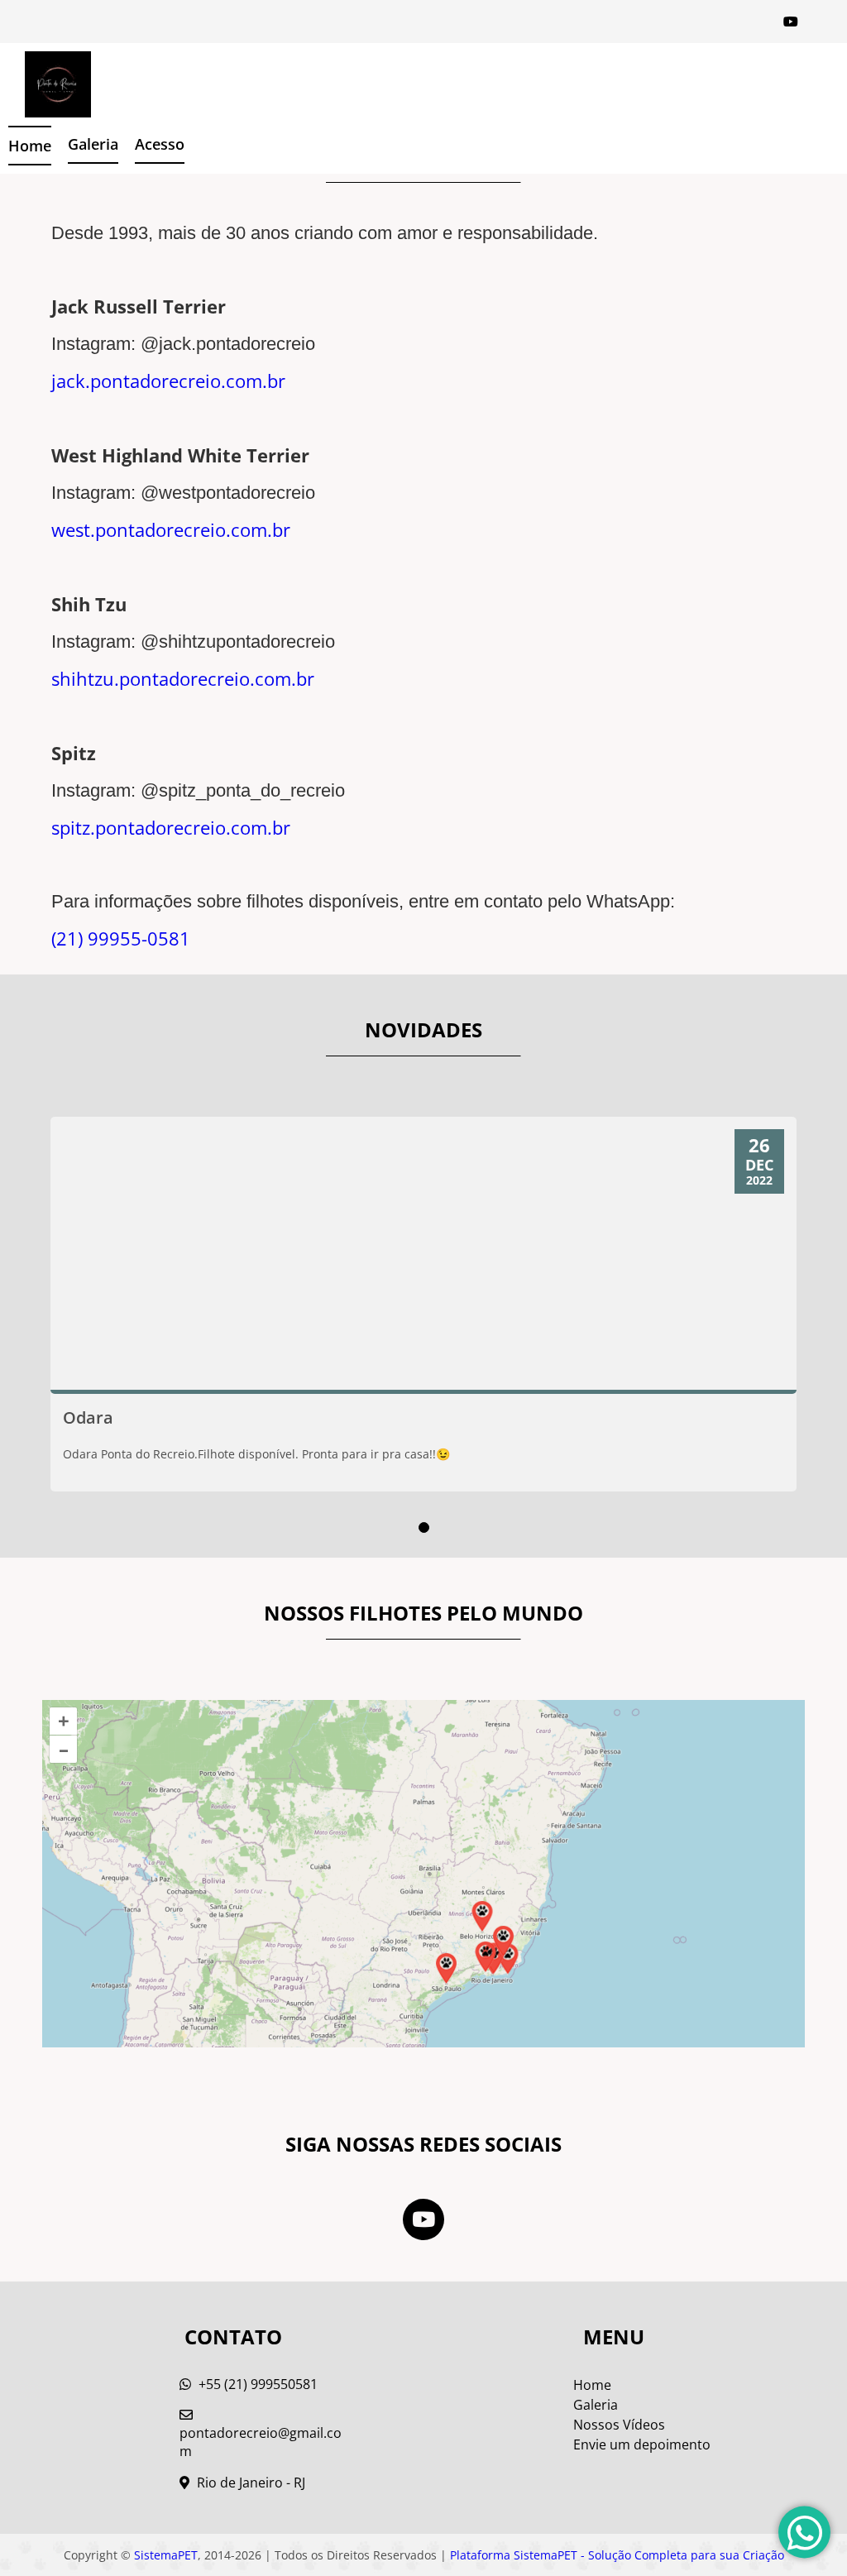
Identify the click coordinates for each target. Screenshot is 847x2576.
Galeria (596, 2405)
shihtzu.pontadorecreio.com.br (183, 678)
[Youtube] (791, 22)
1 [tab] (424, 1527)
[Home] (45, 84)
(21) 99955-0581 (121, 938)
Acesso (160, 144)
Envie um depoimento (642, 2444)
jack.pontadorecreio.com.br (168, 381)
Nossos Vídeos (619, 2425)
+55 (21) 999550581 (256, 2384)
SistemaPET (166, 2555)
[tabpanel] (423, 1304)
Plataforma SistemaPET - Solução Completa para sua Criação (617, 2555)
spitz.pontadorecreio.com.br (171, 827)
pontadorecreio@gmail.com (261, 2442)
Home (30, 146)
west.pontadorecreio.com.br (171, 529)
